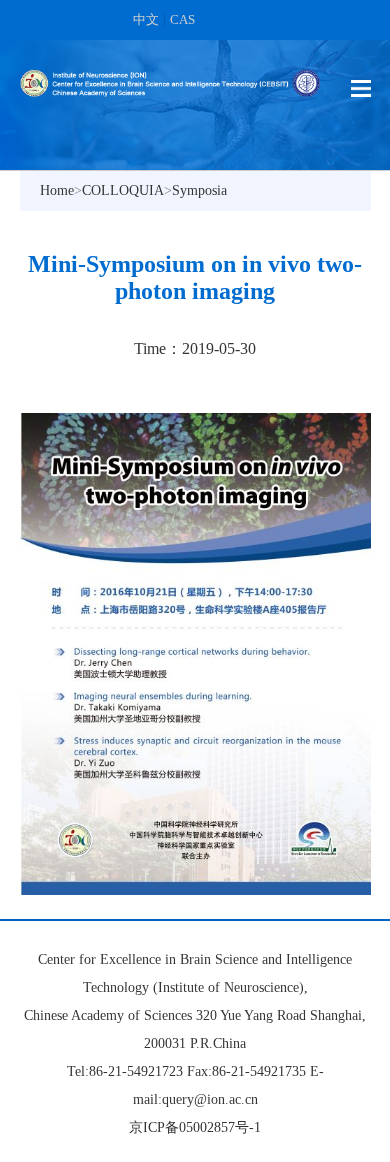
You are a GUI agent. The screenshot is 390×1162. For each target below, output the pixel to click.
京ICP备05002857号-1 (195, 1127)
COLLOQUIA (123, 190)
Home (57, 190)
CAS (182, 19)
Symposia (199, 190)
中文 (146, 19)
